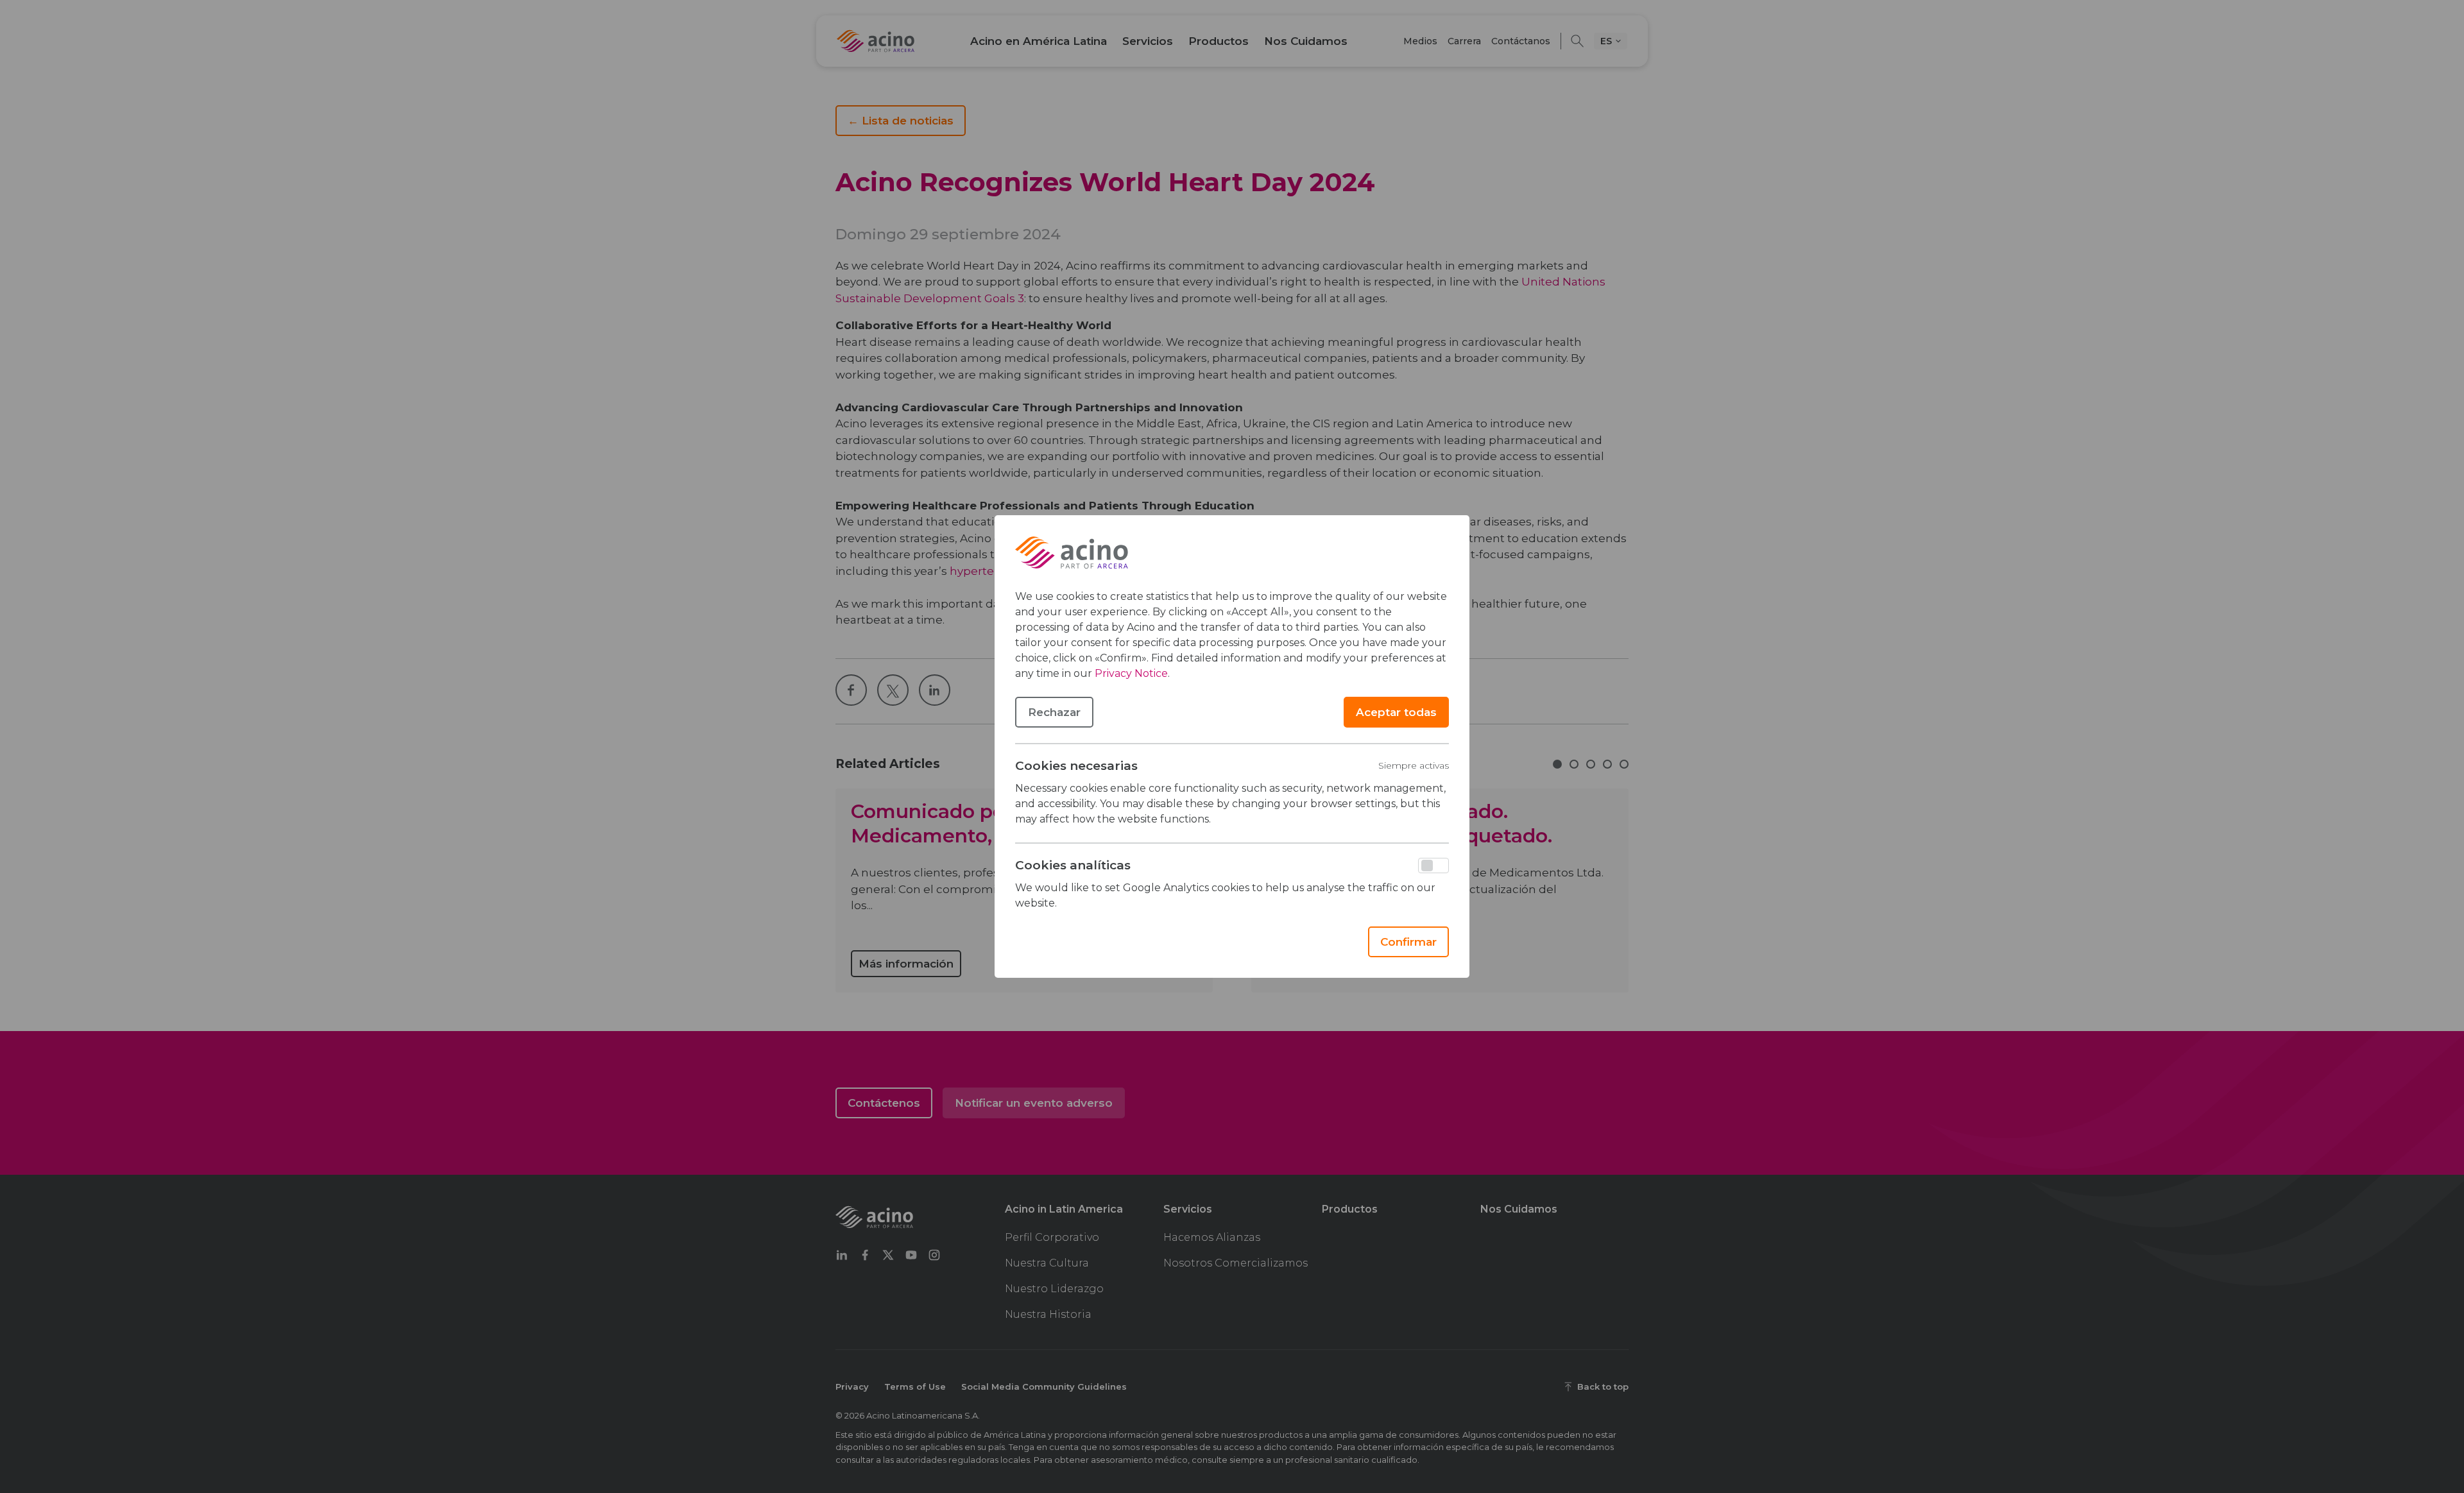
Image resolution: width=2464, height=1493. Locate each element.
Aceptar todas (1396, 712)
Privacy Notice (1131, 673)
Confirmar (1408, 942)
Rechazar (1054, 712)
